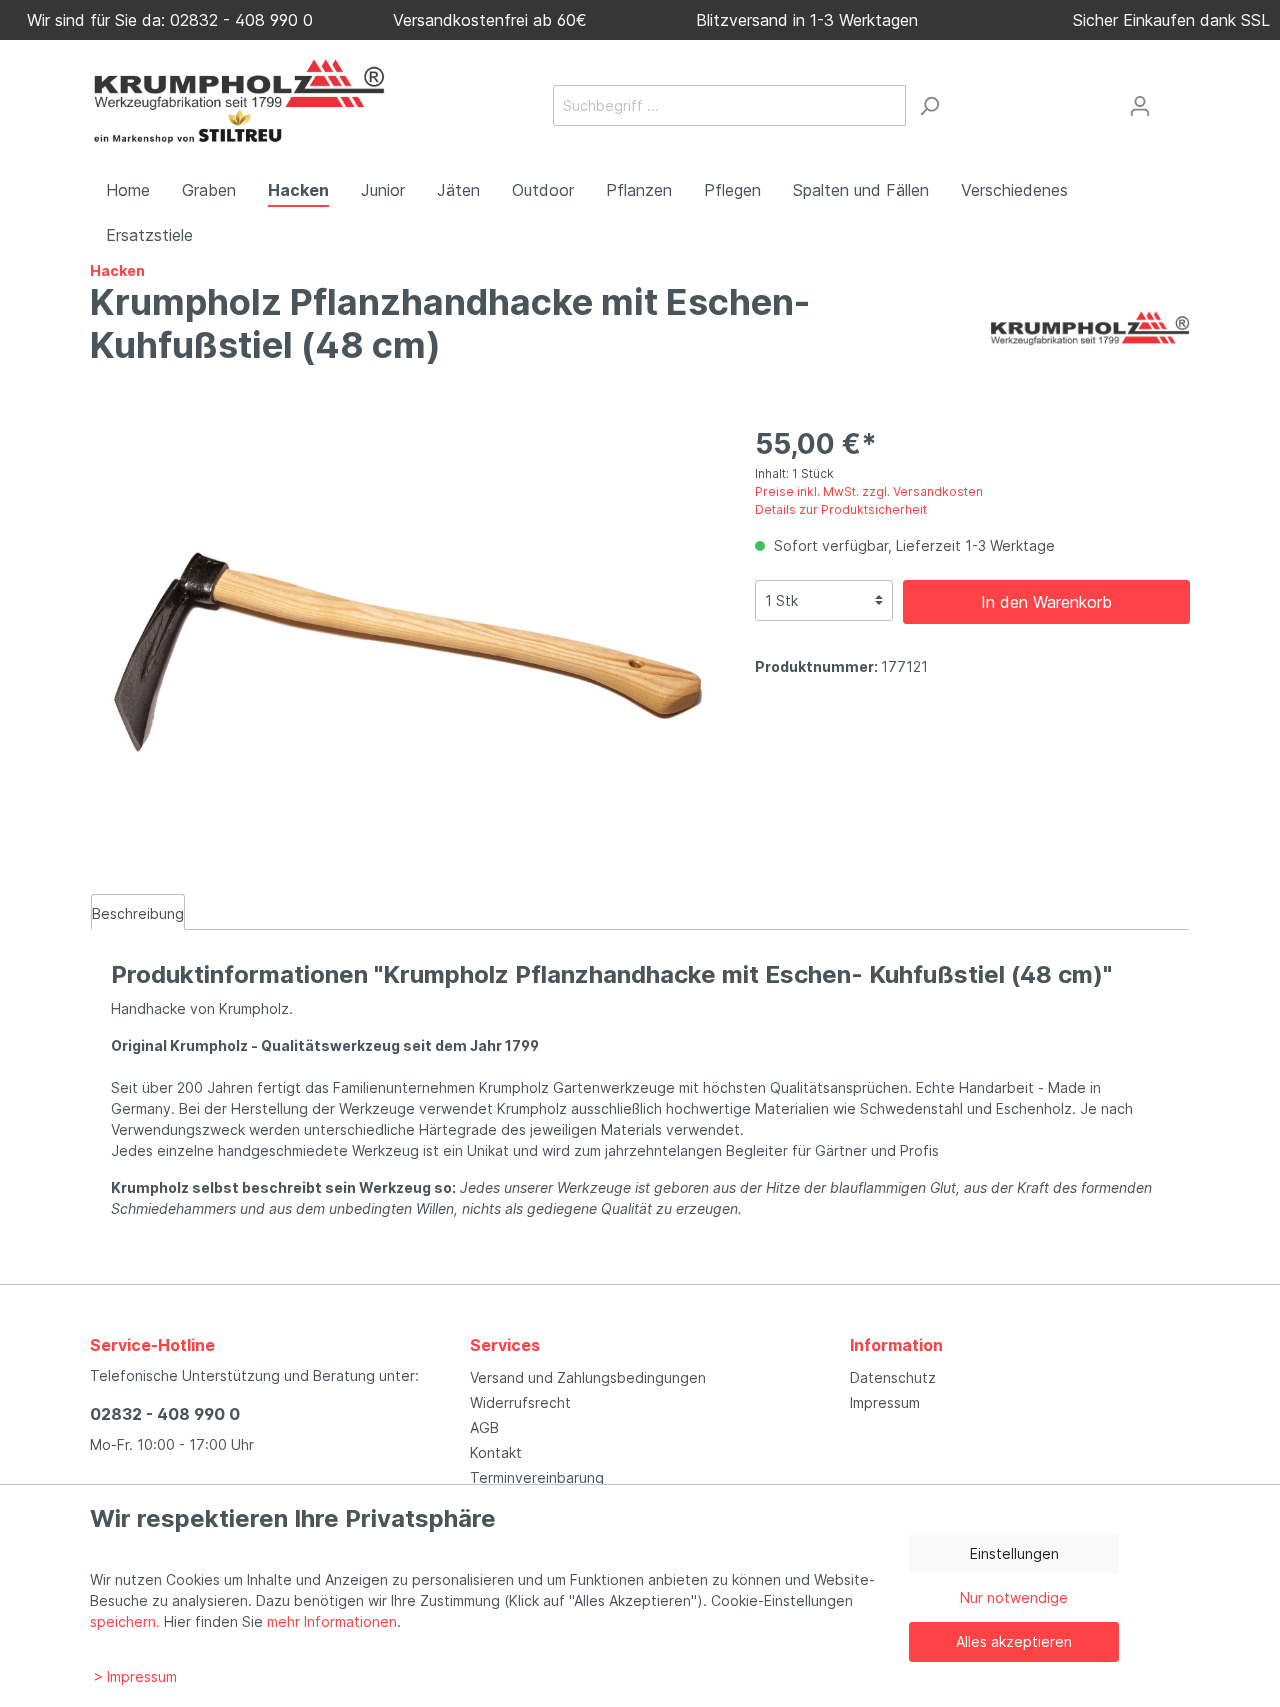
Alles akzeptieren (1014, 1641)
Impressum (885, 1402)
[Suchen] (929, 105)
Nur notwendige (1014, 1597)
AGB (484, 1427)
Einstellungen (1014, 1553)
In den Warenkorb (1046, 602)
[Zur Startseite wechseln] (240, 102)
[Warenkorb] (1177, 98)
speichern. (125, 1621)
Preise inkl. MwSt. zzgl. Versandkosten (869, 491)
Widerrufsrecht (520, 1402)
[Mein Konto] (1140, 106)
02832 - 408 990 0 (165, 1414)
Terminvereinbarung (537, 1477)
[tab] (138, 912)
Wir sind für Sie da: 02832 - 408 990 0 (165, 20)
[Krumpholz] (1090, 326)
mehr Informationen (332, 1621)
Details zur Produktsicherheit (841, 509)
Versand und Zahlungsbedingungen (588, 1377)
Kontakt (496, 1452)
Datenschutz (893, 1377)
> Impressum (135, 1676)
